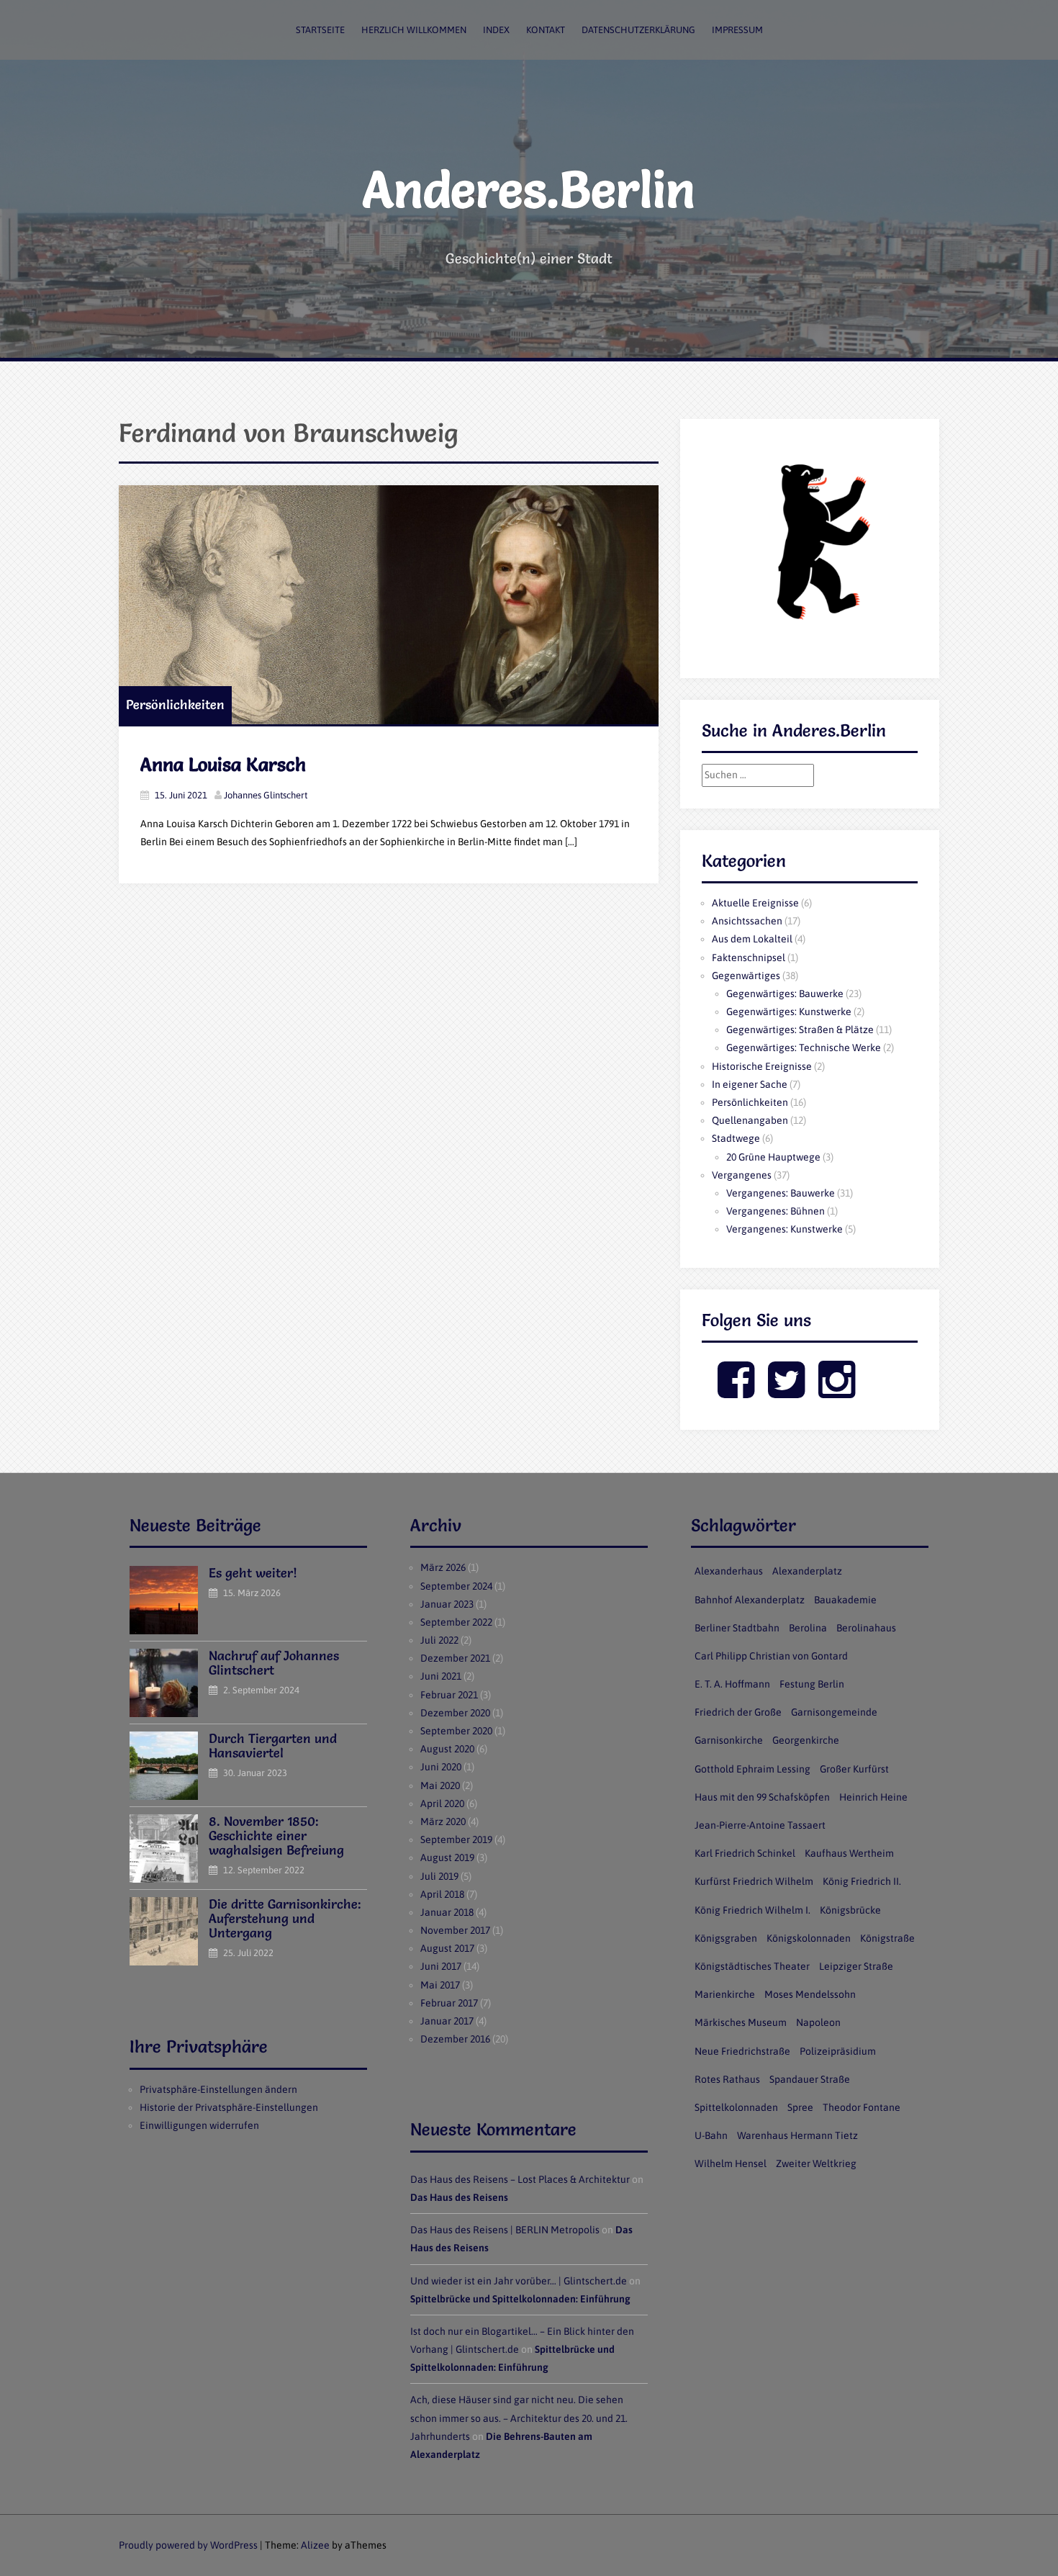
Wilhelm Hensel (731, 2163)
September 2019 (456, 1839)
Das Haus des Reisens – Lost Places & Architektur (520, 2179)
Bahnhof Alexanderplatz (750, 1600)
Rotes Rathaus (727, 2079)
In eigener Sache (750, 1084)
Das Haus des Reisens (459, 2197)
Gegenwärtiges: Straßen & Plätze (800, 1030)
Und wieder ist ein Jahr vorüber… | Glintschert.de (519, 2281)
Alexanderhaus (729, 1571)
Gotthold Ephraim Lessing (752, 1769)
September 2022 (456, 1622)
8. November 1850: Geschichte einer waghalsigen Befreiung (276, 1836)
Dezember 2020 (455, 1713)
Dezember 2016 (455, 2039)
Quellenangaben (750, 1120)
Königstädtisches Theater (752, 1966)
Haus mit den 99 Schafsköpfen (762, 1797)
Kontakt (546, 30)
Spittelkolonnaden (736, 2107)
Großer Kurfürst (854, 1769)
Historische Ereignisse (762, 1066)
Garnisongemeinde (834, 1712)
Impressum (737, 30)
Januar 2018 (447, 1912)
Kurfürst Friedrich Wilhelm (754, 1881)
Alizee (315, 2545)
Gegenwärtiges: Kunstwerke (789, 1012)
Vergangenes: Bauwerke (781, 1193)
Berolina (808, 1628)
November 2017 (455, 1930)
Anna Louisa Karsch (223, 765)
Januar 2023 (447, 1604)
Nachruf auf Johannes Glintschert (274, 1663)
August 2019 (447, 1857)
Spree (800, 2107)
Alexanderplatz (807, 1571)
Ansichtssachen (747, 921)
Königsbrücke (850, 1910)
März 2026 (443, 1567)
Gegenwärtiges (746, 976)
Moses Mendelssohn (810, 1994)
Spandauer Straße (810, 2079)
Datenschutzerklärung (638, 30)
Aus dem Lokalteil (752, 939)
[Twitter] (786, 1392)
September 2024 (456, 1586)
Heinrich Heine (873, 1797)
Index (496, 30)
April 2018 (442, 1894)
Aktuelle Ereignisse (755, 903)
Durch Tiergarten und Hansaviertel (273, 1746)
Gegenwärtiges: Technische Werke (804, 1048)
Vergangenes (742, 1175)
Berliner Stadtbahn (737, 1628)
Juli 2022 (439, 1640)
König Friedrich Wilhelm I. (752, 1910)
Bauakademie (845, 1600)
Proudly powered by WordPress (188, 2545)
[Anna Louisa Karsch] (389, 605)
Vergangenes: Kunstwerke (785, 1229)
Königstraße (887, 1938)
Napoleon (818, 2022)
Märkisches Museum (741, 2022)
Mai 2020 (440, 1785)
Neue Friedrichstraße (742, 2051)
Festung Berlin (812, 1684)
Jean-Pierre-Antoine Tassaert (760, 1825)
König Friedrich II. (862, 1881)
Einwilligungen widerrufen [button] (199, 2125)
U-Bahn (711, 2135)
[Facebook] (736, 1392)
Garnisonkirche (729, 1740)
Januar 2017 (447, 2021)
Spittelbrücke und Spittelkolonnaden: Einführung (520, 2299)
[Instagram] (837, 1392)
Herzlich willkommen (414, 30)
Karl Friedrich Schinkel (745, 1853)
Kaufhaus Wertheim (849, 1853)
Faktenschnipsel (749, 958)
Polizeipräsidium (838, 2051)
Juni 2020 (441, 1767)
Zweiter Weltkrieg (816, 2163)
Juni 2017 (441, 1966)
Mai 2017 (440, 1985)
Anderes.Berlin (529, 189)
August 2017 (447, 1948)
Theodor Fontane (862, 2107)
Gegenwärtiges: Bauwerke (785, 994)
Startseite (320, 30)
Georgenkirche (806, 1740)
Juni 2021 (441, 1676)
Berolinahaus (866, 1628)
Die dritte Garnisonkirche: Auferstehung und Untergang (285, 1918)
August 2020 (447, 1749)
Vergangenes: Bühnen (776, 1211)
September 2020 (456, 1731)
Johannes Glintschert (266, 795)
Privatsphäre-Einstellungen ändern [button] (218, 2089)
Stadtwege (736, 1138)
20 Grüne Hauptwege (773, 1157)
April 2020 (442, 1803)
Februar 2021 (449, 1695)
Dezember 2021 (455, 1658)
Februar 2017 (449, 2003)
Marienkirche (725, 1994)
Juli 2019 (439, 1876)
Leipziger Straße (856, 1966)
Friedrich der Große (738, 1712)
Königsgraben (726, 1938)
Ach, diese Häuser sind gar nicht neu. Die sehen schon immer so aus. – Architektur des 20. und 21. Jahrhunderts (519, 2418)
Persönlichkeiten (175, 704)
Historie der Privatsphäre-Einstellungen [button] (229, 2107)
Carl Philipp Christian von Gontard (771, 1656)
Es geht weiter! (253, 1573)
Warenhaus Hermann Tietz (797, 2135)
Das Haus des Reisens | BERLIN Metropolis (505, 2230)
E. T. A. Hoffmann (732, 1684)
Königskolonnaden (809, 1938)
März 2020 (443, 1821)
